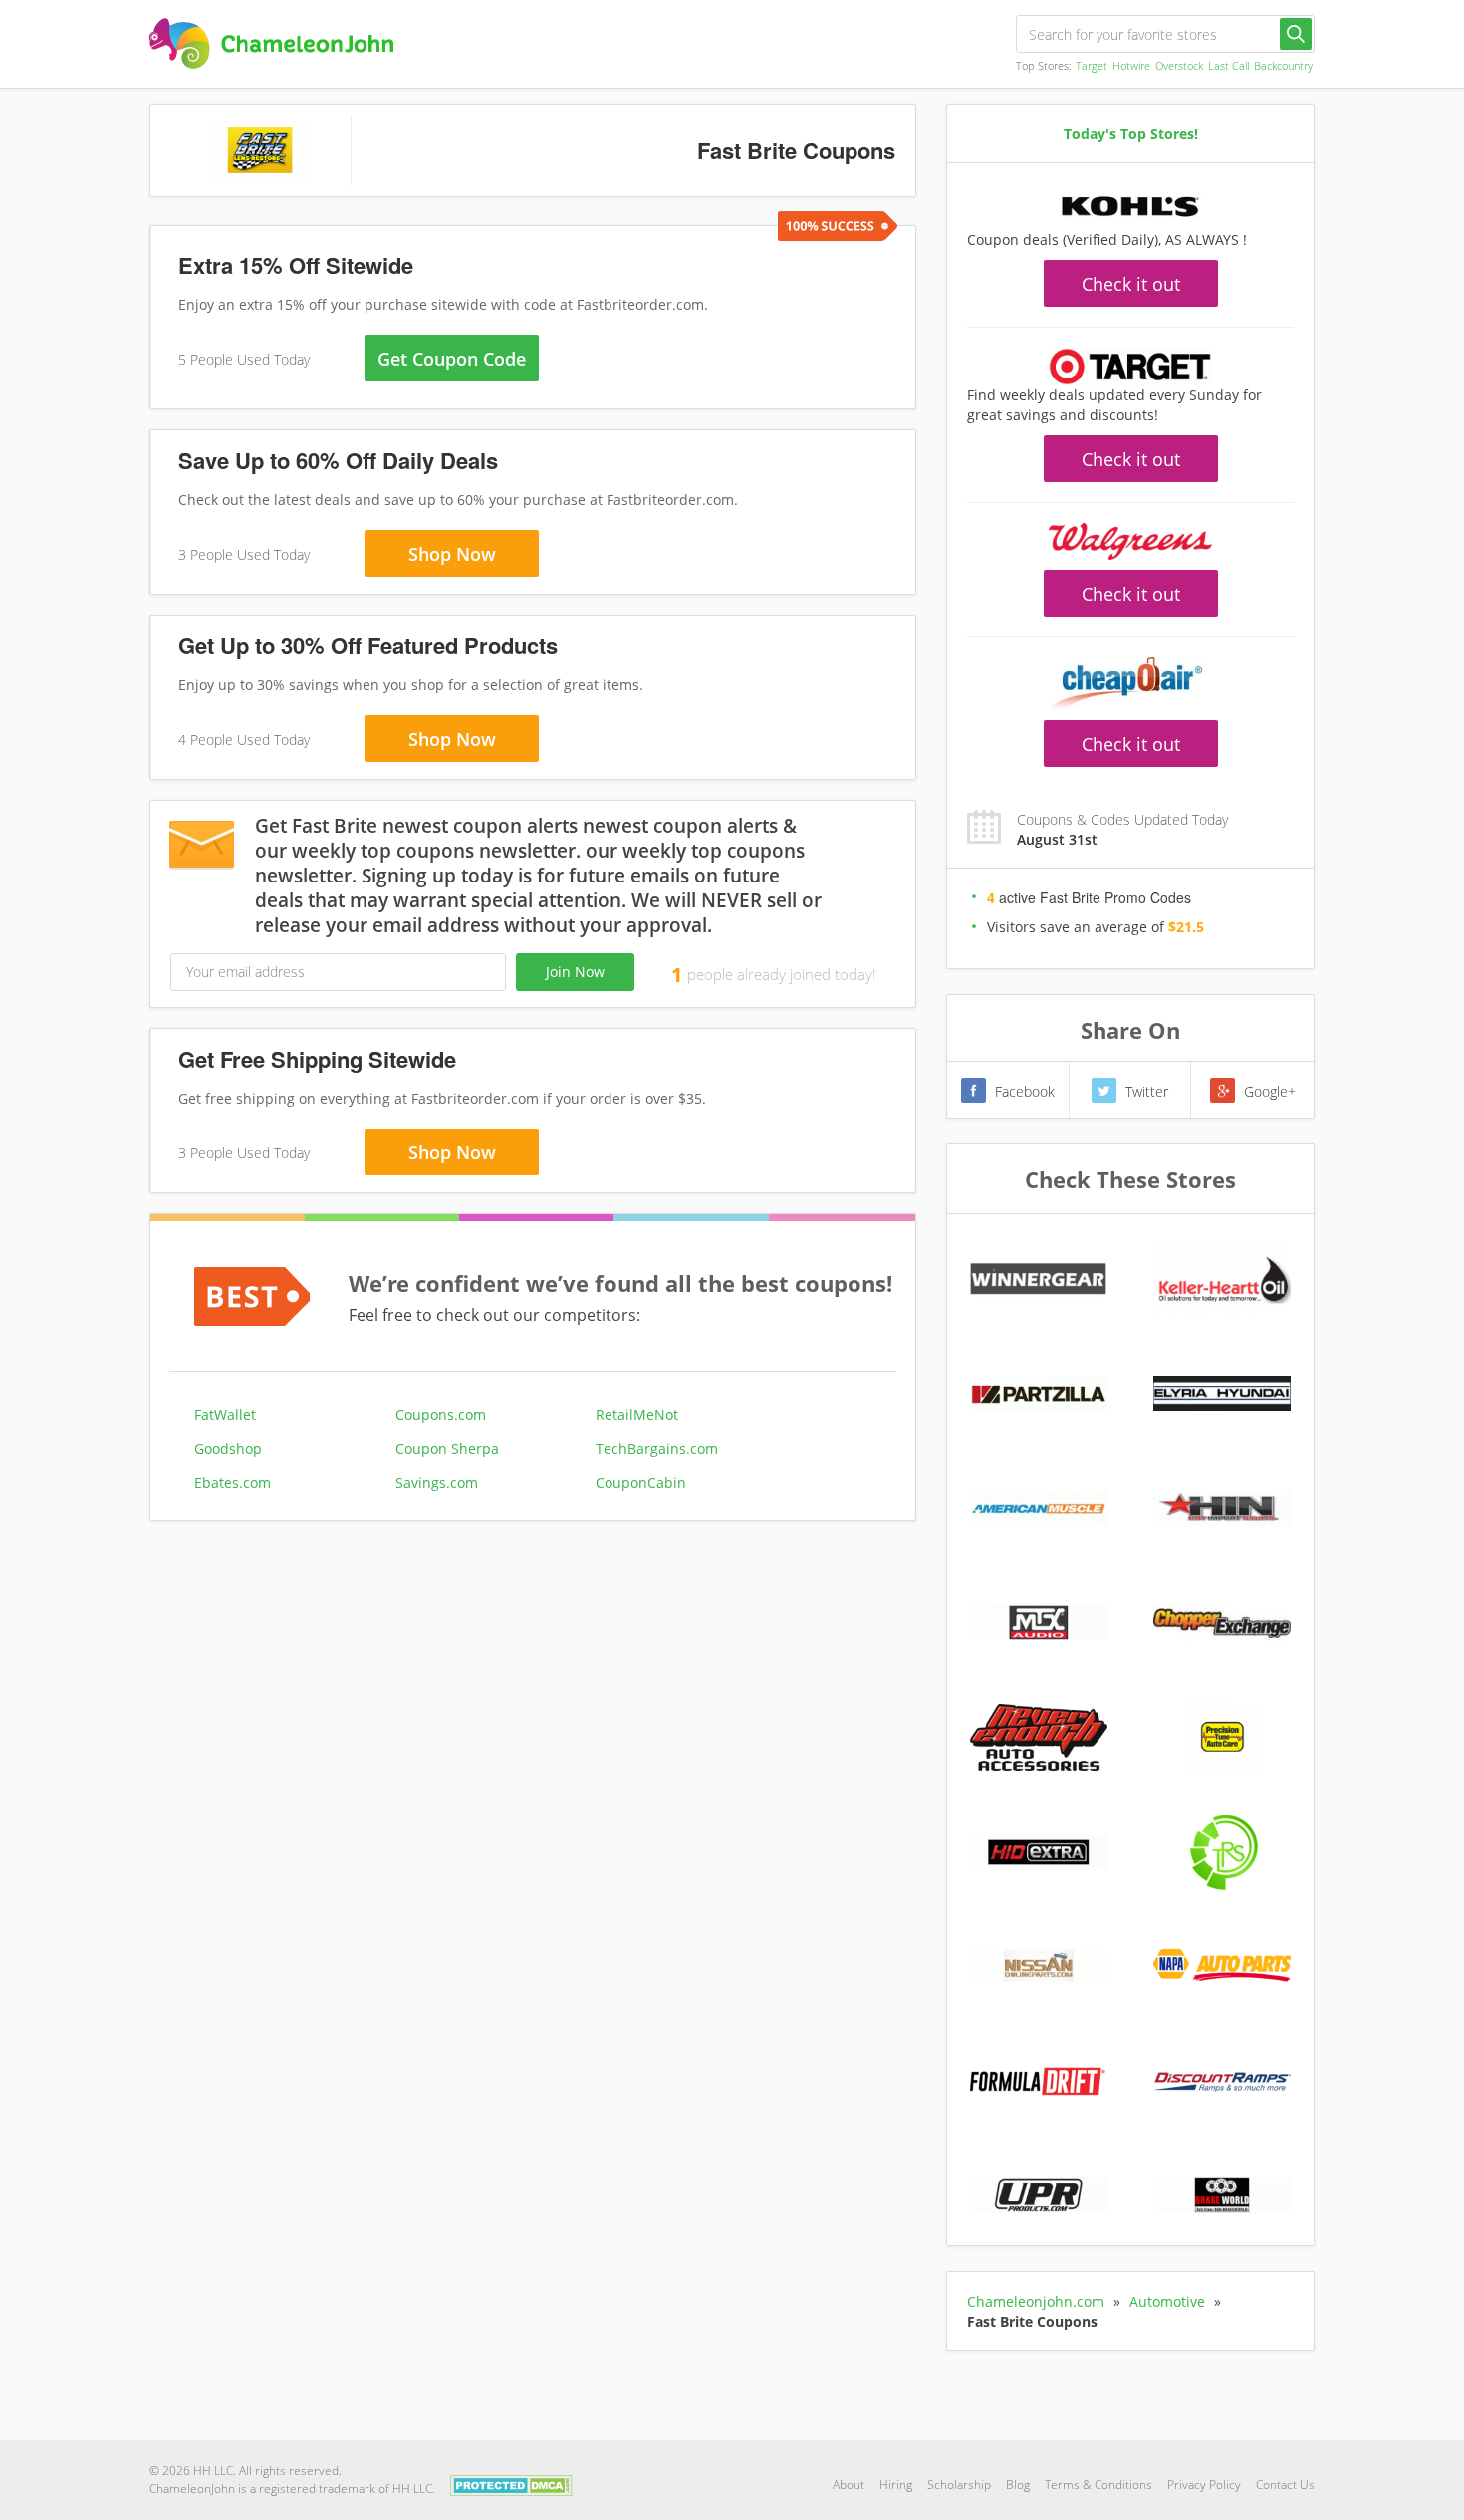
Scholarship (959, 2485)
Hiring (896, 2485)
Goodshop (228, 1449)
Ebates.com (233, 1483)
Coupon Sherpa (447, 1449)
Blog (1018, 2485)
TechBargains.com (657, 1449)
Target (1092, 65)
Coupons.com (441, 1415)
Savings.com (437, 1483)
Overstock (1179, 65)
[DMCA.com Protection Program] (511, 2484)
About (849, 2485)
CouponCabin (641, 1483)
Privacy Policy (1204, 2485)
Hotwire (1131, 65)
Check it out (1131, 284)
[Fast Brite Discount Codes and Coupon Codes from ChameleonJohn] (271, 43)
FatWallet (225, 1415)
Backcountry (1283, 65)
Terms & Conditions (1098, 2485)
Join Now (575, 972)
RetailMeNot (637, 1415)
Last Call (1228, 65)
